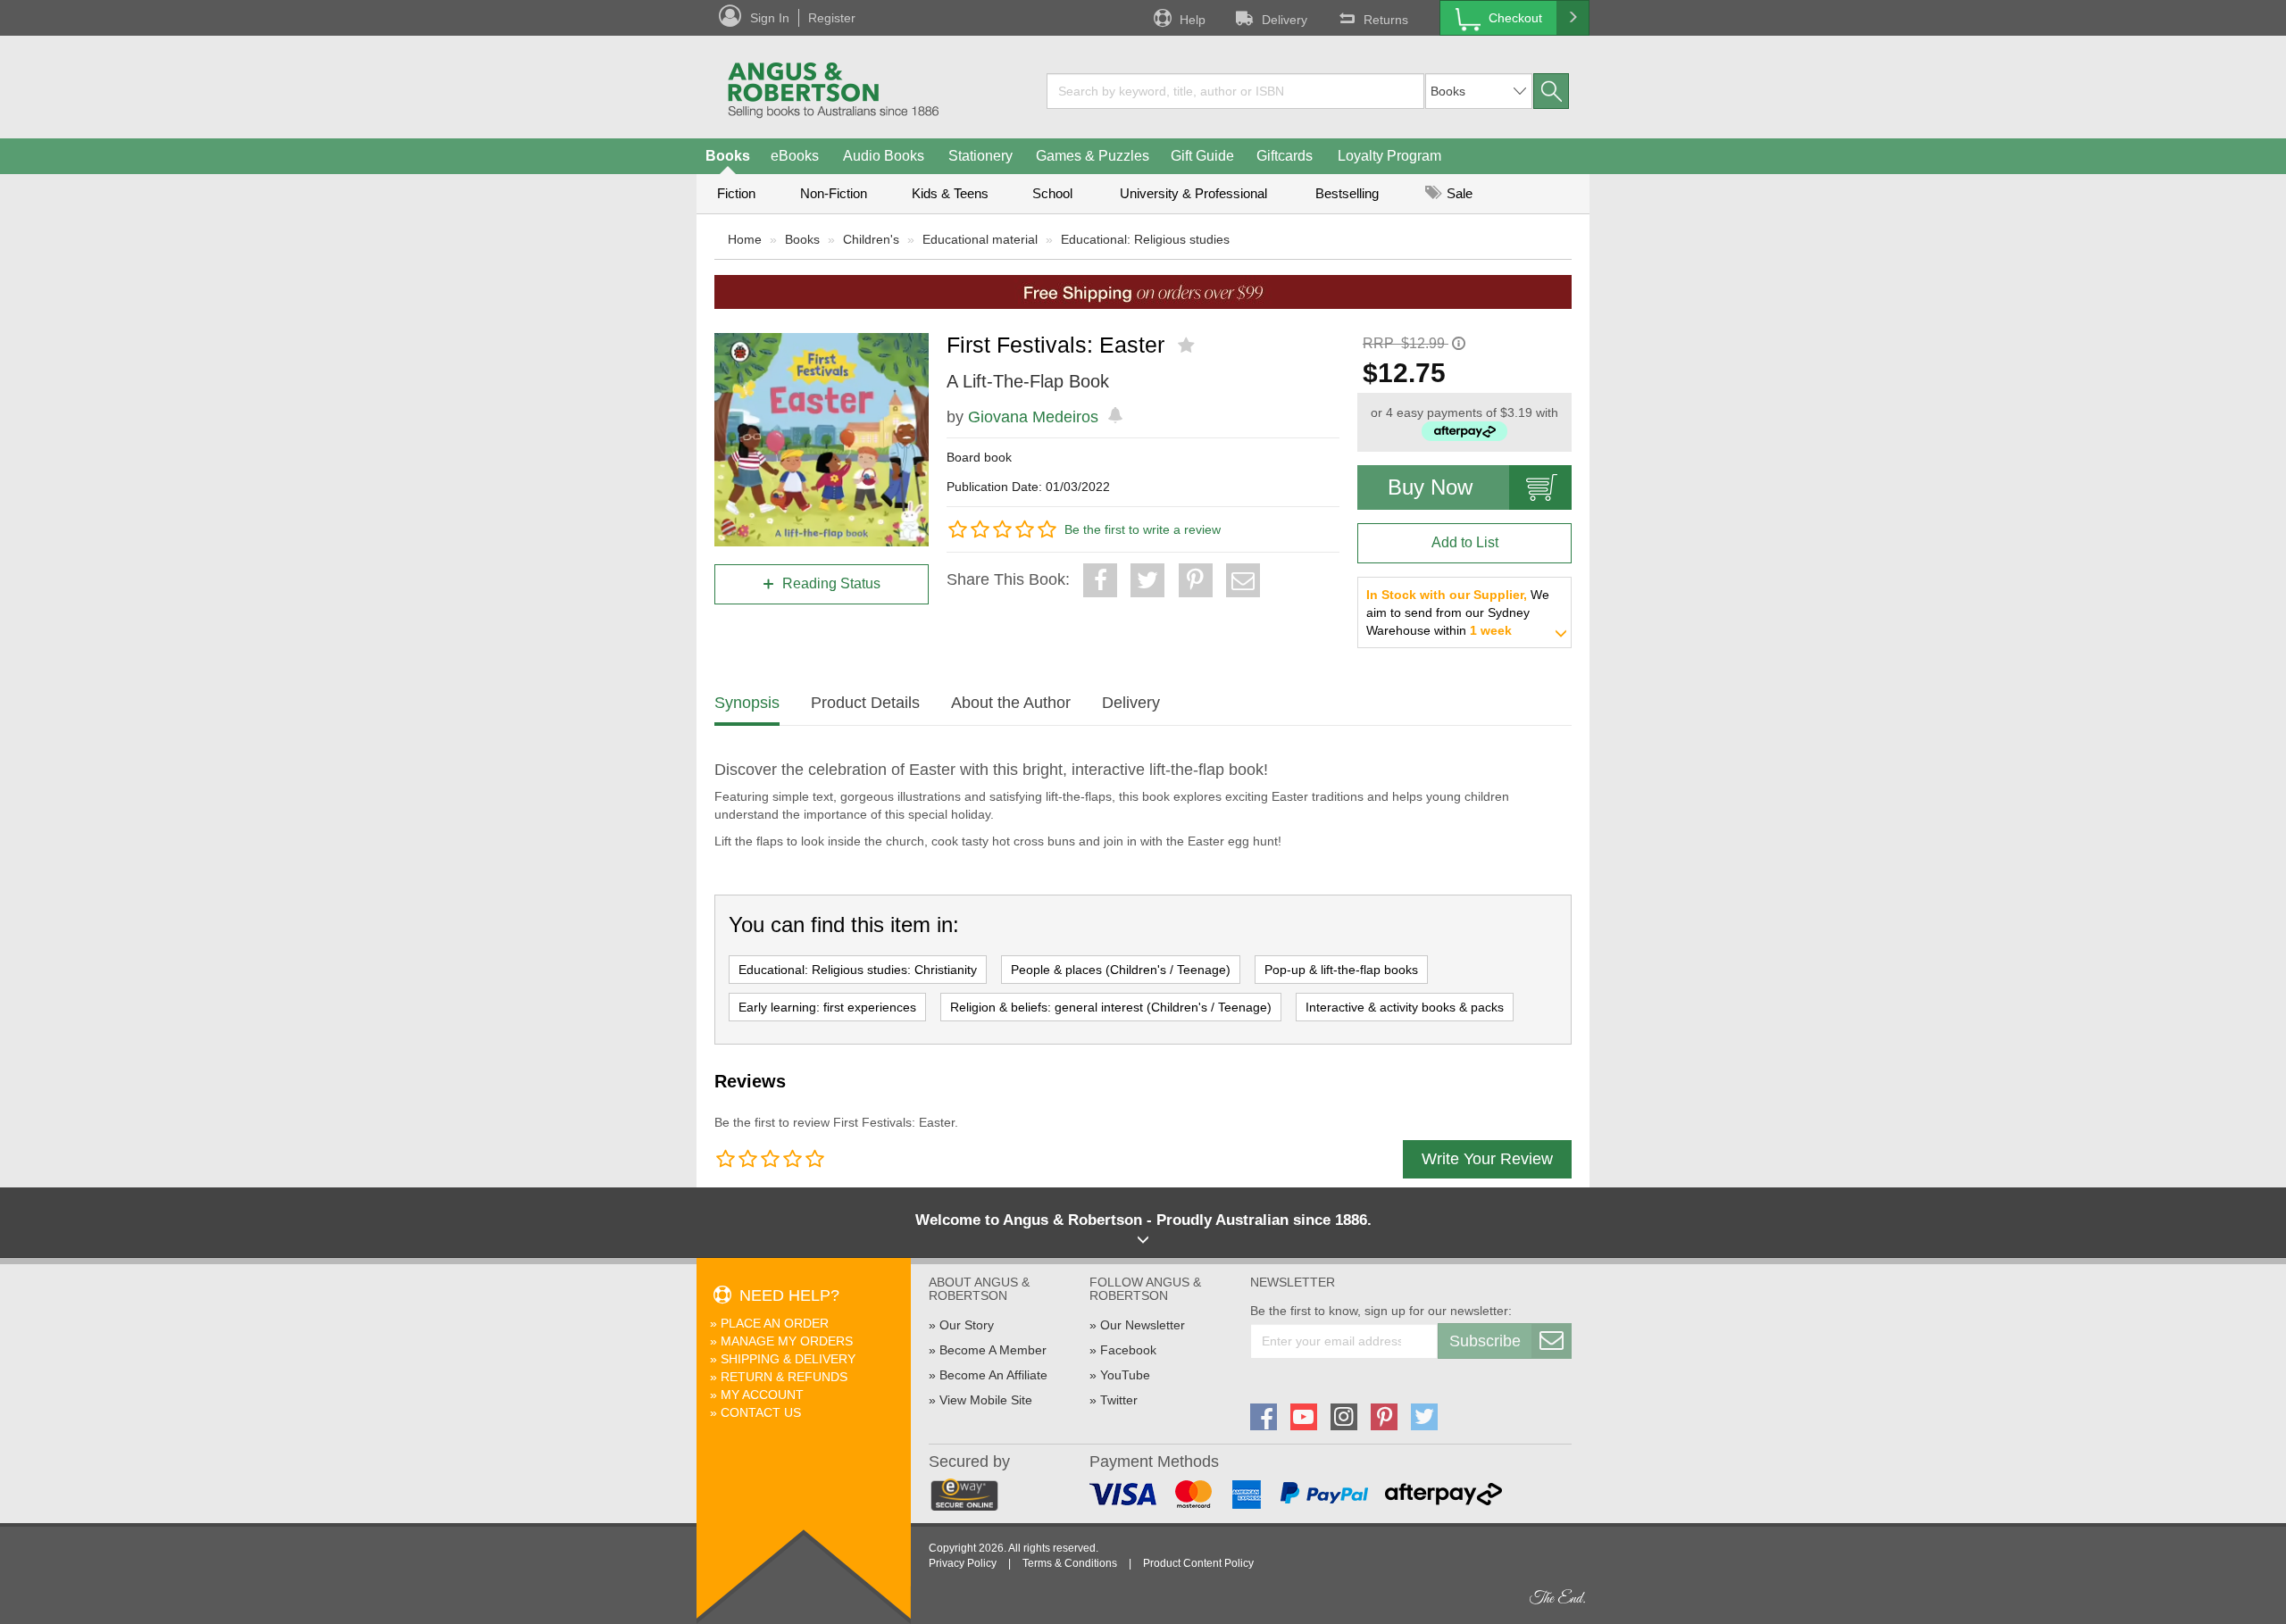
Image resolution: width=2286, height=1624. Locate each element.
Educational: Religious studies (1145, 239)
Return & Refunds (784, 1377)
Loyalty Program (1389, 156)
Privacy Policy (963, 1563)
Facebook (1128, 1350)
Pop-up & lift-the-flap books (1341, 970)
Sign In (770, 18)
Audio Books (884, 156)
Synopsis (747, 703)
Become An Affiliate (993, 1375)
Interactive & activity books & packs (1405, 1007)
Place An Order (775, 1323)
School (1052, 193)
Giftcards (1285, 156)
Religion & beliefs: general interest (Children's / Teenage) (1111, 1007)
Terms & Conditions (1070, 1563)
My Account (762, 1395)
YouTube (1125, 1375)
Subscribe (1485, 1341)
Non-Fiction (834, 193)
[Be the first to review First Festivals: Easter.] (1188, 346)
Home (745, 239)
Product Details (865, 703)
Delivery (1285, 20)
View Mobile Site (986, 1400)
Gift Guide (1202, 156)
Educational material (980, 239)
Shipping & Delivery (788, 1359)
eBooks (795, 156)
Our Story (967, 1325)
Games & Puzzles (1093, 156)
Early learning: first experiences (827, 1007)
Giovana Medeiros (1033, 417)
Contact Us (761, 1412)
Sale (1458, 193)
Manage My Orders (787, 1341)
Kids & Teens (950, 193)
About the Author (1011, 703)
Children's (871, 239)
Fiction (736, 193)
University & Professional (1193, 193)
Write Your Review (1487, 1159)
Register (832, 18)
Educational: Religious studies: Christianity (858, 970)
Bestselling (1347, 193)
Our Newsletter (1143, 1325)
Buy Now (1430, 487)
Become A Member (993, 1350)
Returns (1386, 20)
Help (1193, 20)
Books (728, 156)
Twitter (1119, 1400)
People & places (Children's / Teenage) (1121, 970)
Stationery (980, 156)
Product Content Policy (1198, 1563)
